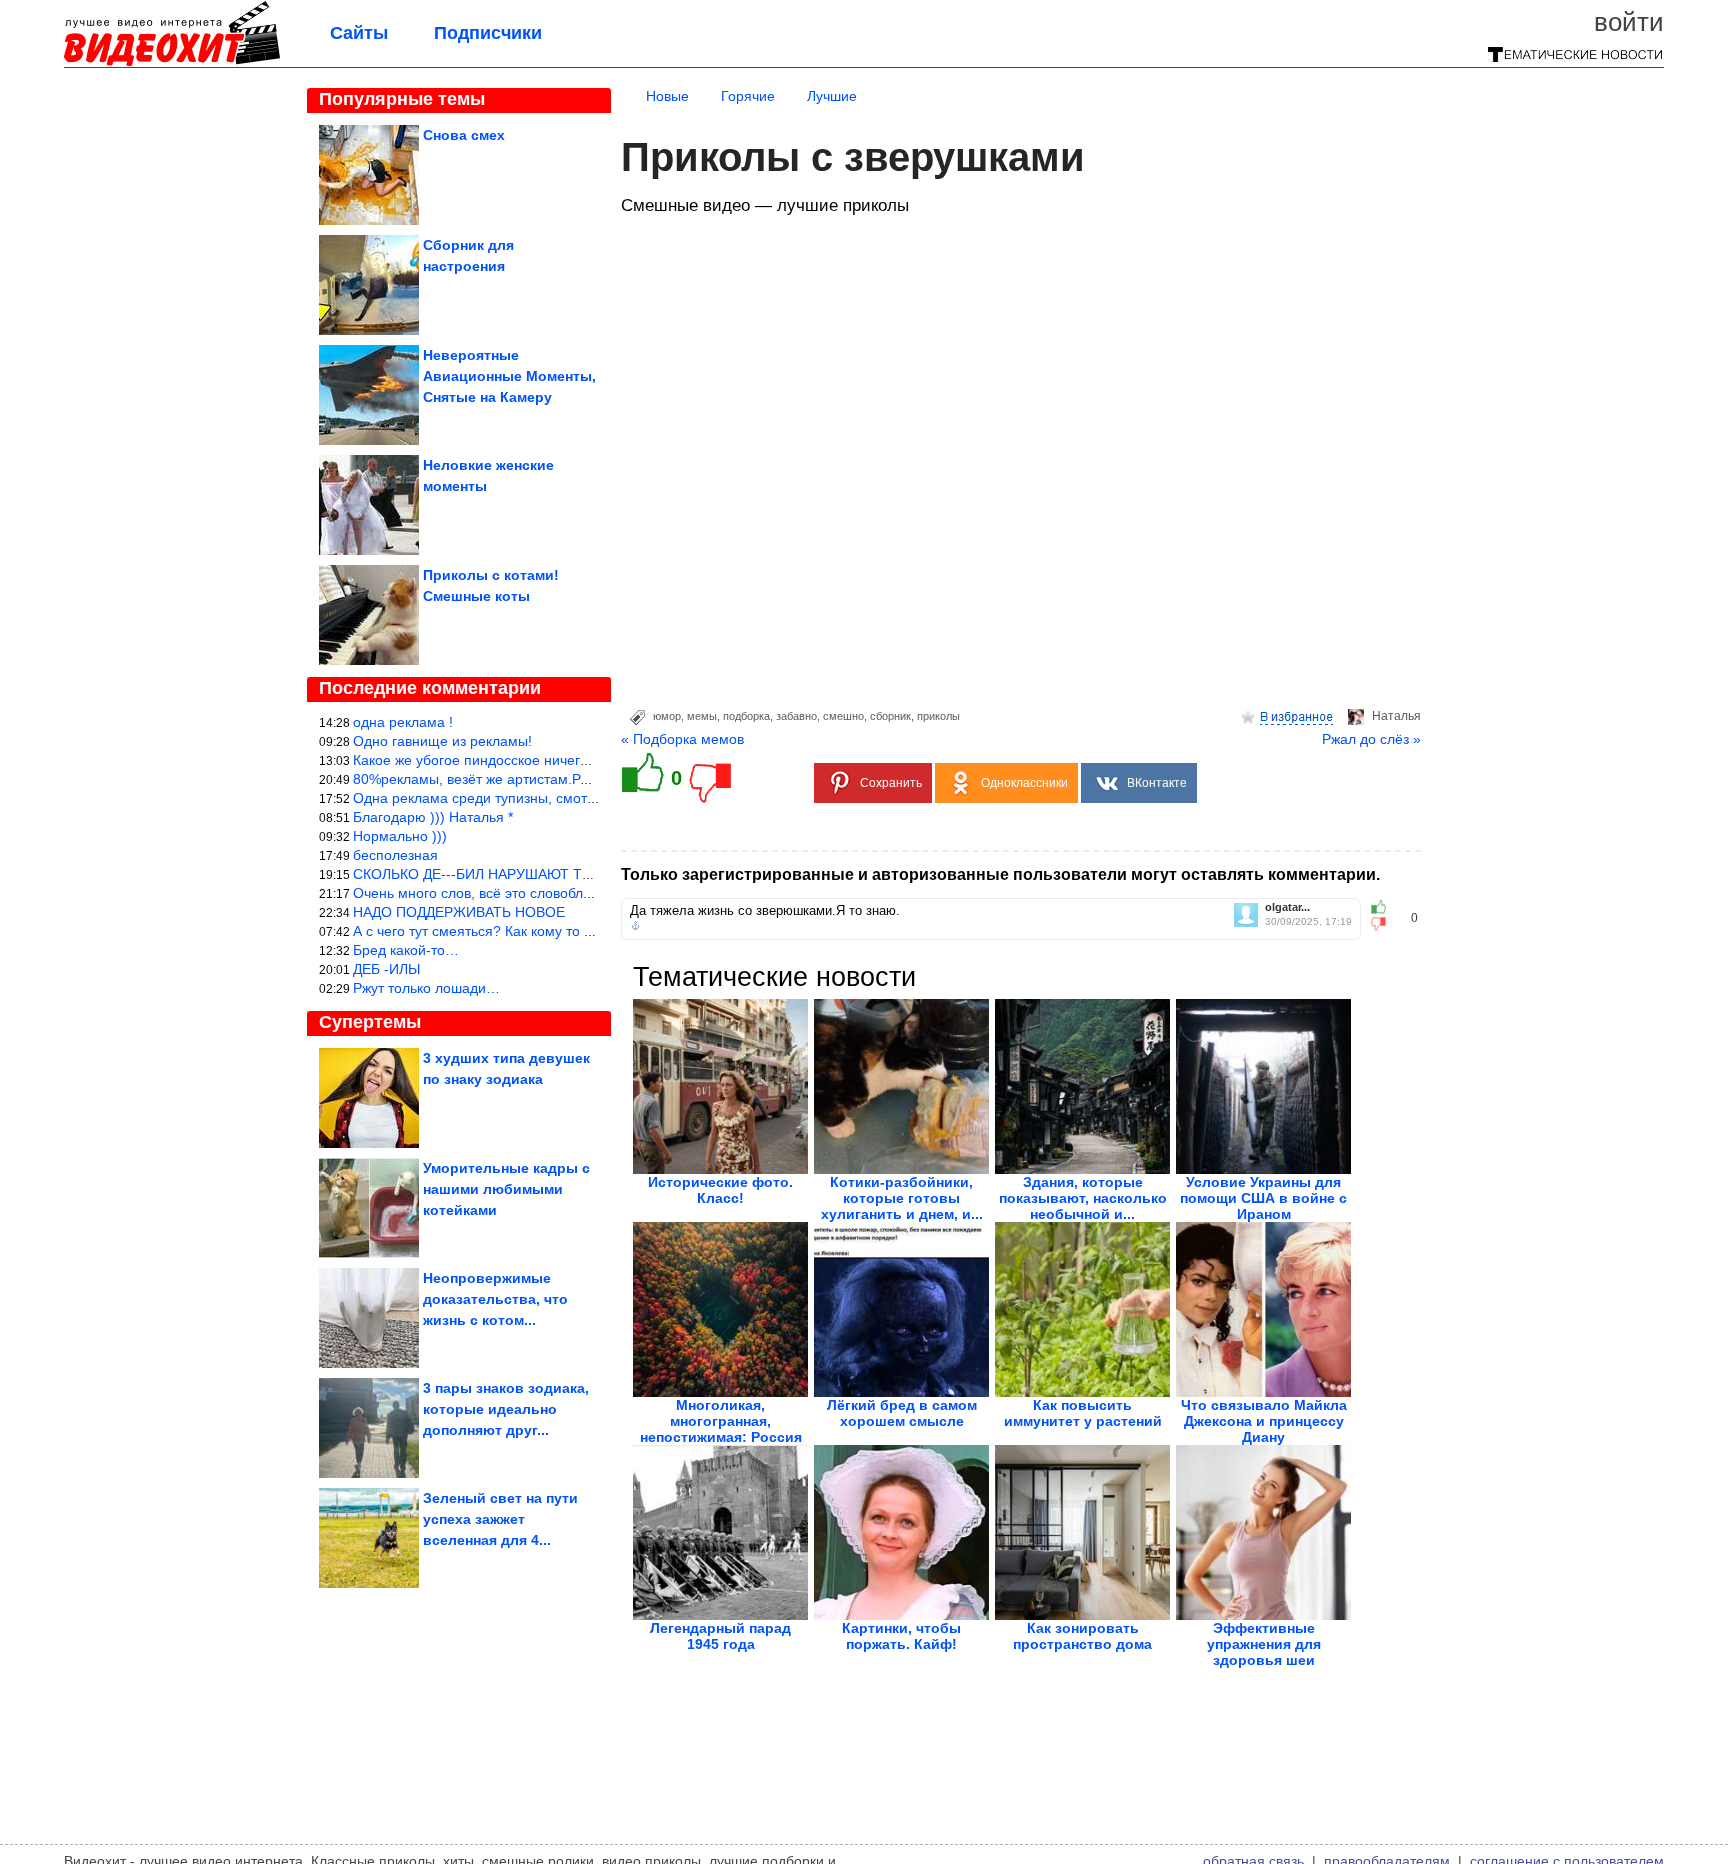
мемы (702, 716)
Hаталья (1396, 716)
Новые (667, 96)
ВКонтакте (1157, 783)
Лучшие (832, 96)
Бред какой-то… (406, 950)
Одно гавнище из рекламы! (442, 741)
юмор (667, 716)
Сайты (359, 33)
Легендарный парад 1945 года (720, 1636)
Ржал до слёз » (1371, 739)
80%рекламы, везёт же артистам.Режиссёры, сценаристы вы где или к (583, 779)
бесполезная (395, 855)
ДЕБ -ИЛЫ (386, 969)
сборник (890, 716)
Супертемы (370, 1022)
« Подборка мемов (682, 739)
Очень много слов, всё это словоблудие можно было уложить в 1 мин (581, 893)
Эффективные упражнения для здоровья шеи (1264, 1644)
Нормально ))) (400, 836)
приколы (938, 716)
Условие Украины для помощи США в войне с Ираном (1263, 1198)
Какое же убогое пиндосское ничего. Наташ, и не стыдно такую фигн (579, 760)
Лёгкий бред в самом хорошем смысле (902, 1413)
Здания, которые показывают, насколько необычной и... (1083, 1198)
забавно (796, 716)
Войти (1629, 22)
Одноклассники (1024, 783)
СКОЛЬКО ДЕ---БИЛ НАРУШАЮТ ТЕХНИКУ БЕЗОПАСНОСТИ (555, 874)
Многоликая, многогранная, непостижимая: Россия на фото (721, 1429)
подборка (746, 716)
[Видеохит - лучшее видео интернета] (172, 62)
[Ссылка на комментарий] (635, 926)
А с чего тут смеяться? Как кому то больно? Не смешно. (537, 931)
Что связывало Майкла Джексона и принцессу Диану (1264, 1421)
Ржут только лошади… (426, 988)
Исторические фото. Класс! (720, 1190)
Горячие (748, 96)
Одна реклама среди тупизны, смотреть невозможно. (528, 798)
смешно (843, 716)
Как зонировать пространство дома (1082, 1636)
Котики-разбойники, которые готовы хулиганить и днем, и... (902, 1198)
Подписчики (488, 33)
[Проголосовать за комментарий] (1384, 924)
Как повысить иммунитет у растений (1083, 1413)
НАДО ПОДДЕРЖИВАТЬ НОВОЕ (459, 912)
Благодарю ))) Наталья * (433, 817)
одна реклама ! (403, 722)
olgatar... (1287, 907)
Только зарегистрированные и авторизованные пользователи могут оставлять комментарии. (1000, 874)
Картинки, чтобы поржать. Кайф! (901, 1636)
